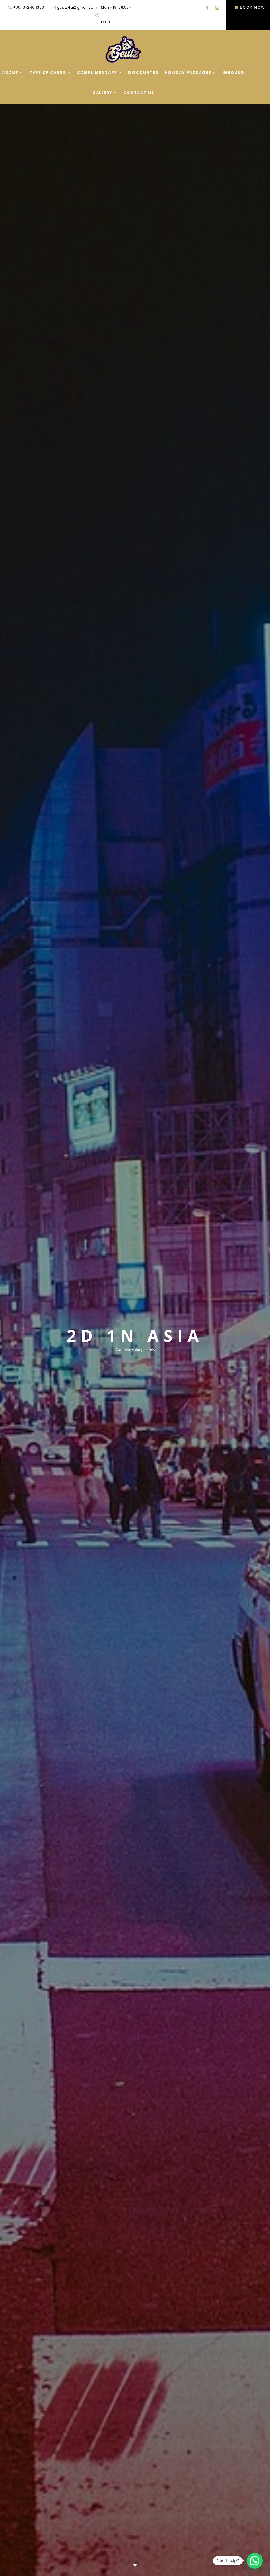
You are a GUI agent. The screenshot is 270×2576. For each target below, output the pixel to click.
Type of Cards (48, 73)
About (10, 73)
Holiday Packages (188, 73)
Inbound (233, 73)
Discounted (144, 73)
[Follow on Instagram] (217, 8)
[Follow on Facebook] (207, 8)
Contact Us (139, 93)
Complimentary (97, 73)
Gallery (102, 93)
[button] (255, 2561)
